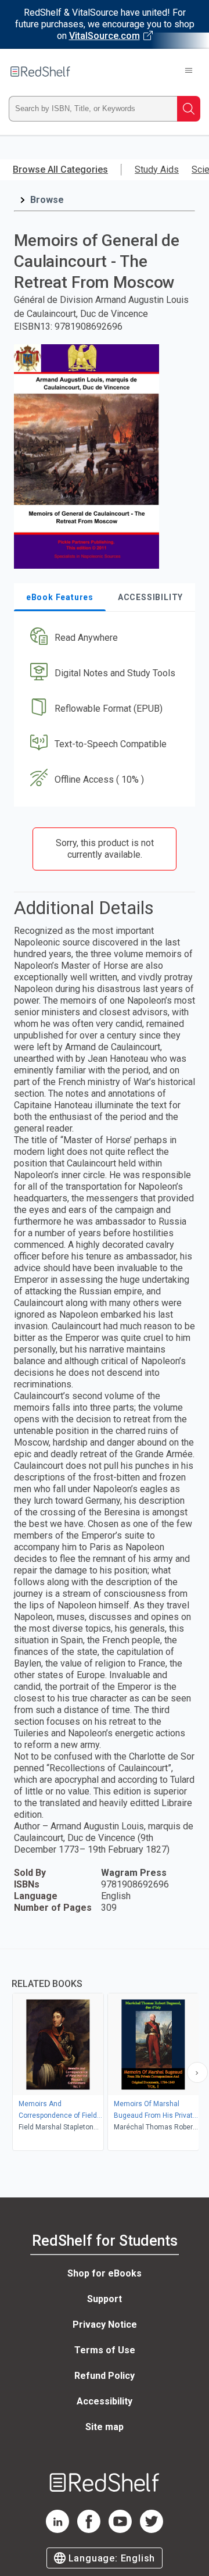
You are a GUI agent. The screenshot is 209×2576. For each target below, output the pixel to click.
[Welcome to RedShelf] (40, 72)
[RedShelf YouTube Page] (120, 2530)
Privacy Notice (105, 2325)
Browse (47, 200)
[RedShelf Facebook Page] (89, 2530)
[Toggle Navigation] (189, 72)
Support (105, 2299)
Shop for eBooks (105, 2273)
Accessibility (105, 2401)
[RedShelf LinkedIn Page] (57, 2530)
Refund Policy (105, 2376)
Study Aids (157, 170)
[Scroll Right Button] (197, 2072)
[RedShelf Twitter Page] (152, 2530)
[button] (103, 638)
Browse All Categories (60, 170)
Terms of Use (105, 2350)
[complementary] (105, 2051)
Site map (105, 2427)
